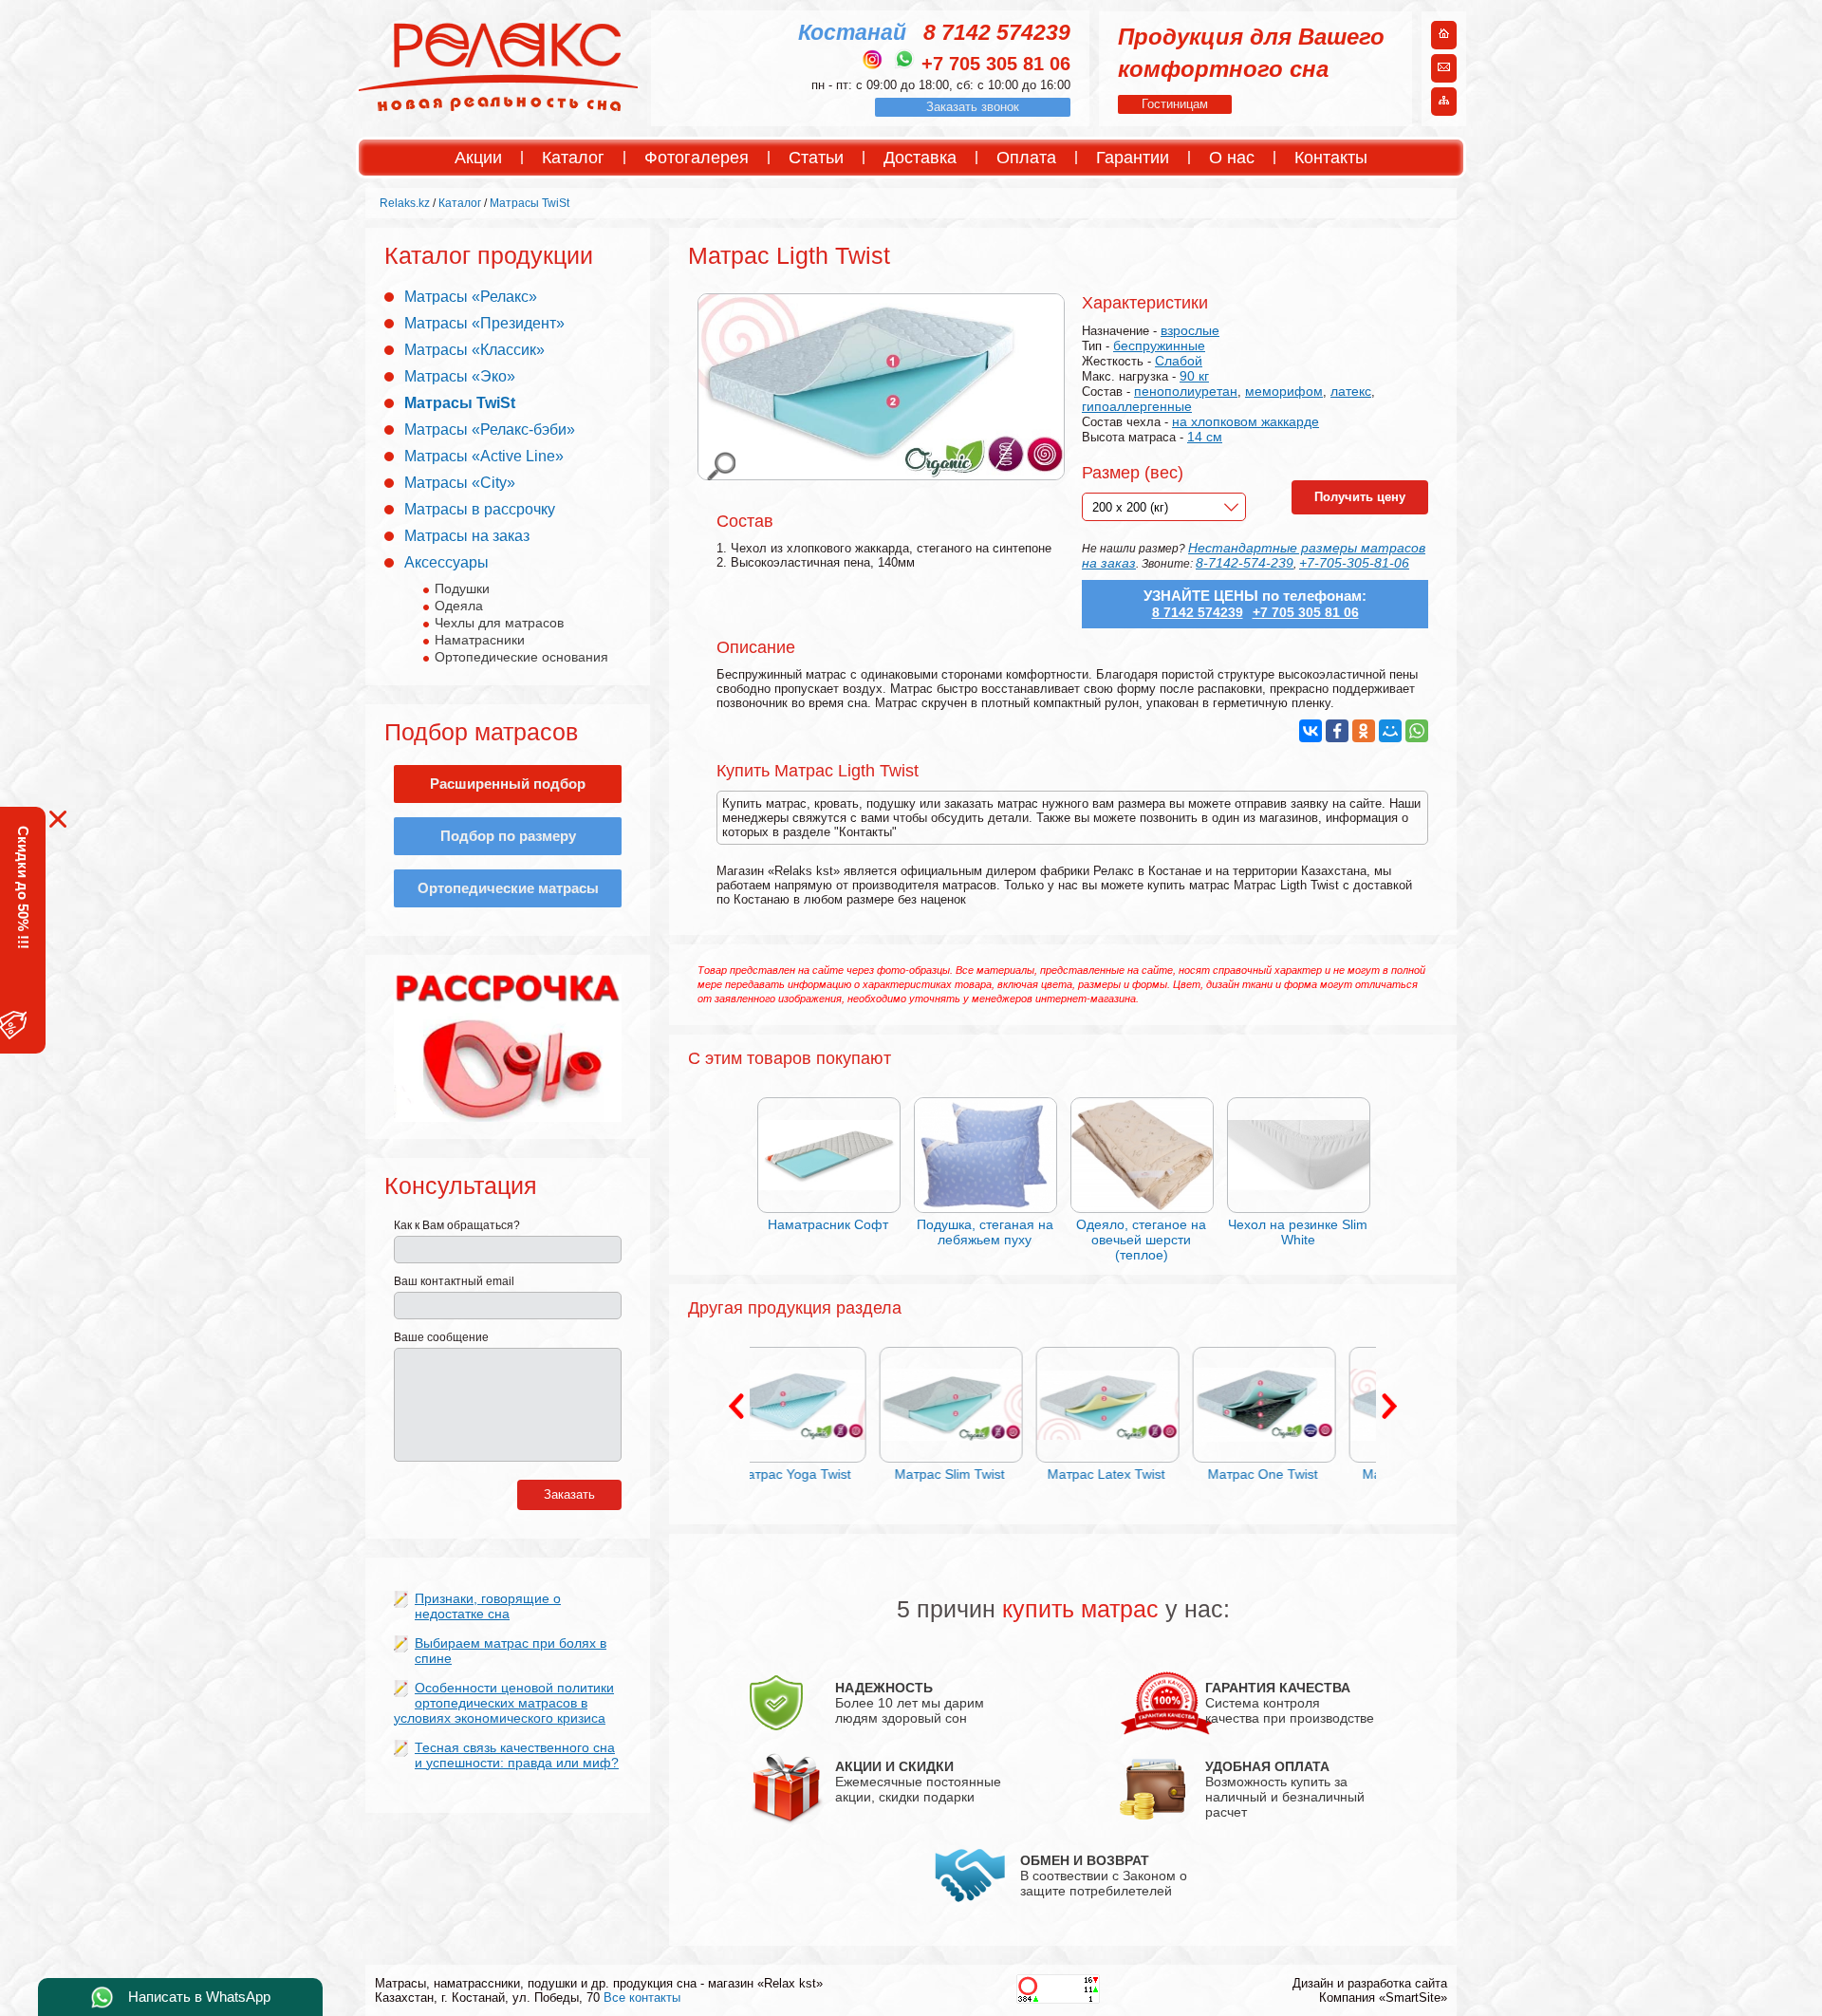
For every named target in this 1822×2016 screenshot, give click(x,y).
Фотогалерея (697, 158)
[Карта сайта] (1444, 103)
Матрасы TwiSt (460, 403)
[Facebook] (1337, 731)
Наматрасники (480, 640)
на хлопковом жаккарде (1246, 421)
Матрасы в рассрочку (480, 509)
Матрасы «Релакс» (471, 297)
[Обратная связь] (1444, 69)
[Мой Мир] (1390, 731)
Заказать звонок (973, 107)
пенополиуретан (1186, 391)
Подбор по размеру (508, 836)
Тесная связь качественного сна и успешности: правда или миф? (517, 1755)
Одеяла (459, 606)
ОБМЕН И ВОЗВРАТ (1085, 1860)
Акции (478, 158)
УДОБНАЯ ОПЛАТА (1267, 1766)
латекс (1351, 391)
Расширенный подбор (508, 784)
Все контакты (642, 1997)
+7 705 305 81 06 (996, 64)
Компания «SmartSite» (1383, 1997)
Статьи (816, 158)
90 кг (1194, 376)
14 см (1205, 437)
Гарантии (1133, 158)
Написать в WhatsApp (199, 1997)
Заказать (569, 1494)
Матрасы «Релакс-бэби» (490, 429)
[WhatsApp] (1417, 731)
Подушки (462, 588)
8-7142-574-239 (1245, 563)
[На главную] (1444, 36)
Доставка (920, 158)
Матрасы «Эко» (460, 376)
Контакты (1331, 158)
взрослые (1190, 330)
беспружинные (1159, 345)
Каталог (573, 158)
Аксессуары (446, 562)
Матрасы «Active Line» (484, 456)
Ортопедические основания (521, 657)
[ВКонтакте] (1311, 731)
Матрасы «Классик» (474, 350)
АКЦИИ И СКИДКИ (894, 1766)
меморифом (1284, 391)
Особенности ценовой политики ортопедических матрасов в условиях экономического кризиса (504, 1703)
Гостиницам (1175, 104)
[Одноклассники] (1364, 731)
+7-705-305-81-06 (1354, 563)
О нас (1232, 158)
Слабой (1179, 361)
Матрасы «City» (460, 483)
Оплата (1026, 158)
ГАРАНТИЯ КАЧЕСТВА (1278, 1688)
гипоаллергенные (1137, 406)
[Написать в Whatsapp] (904, 59)
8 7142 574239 (997, 32)
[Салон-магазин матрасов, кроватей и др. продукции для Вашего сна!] (499, 110)
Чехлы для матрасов (499, 623)
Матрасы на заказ (467, 536)
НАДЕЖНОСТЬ (884, 1688)
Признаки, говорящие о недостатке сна (488, 1606)
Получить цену (1360, 497)
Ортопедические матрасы (508, 888)
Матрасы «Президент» (484, 323)
